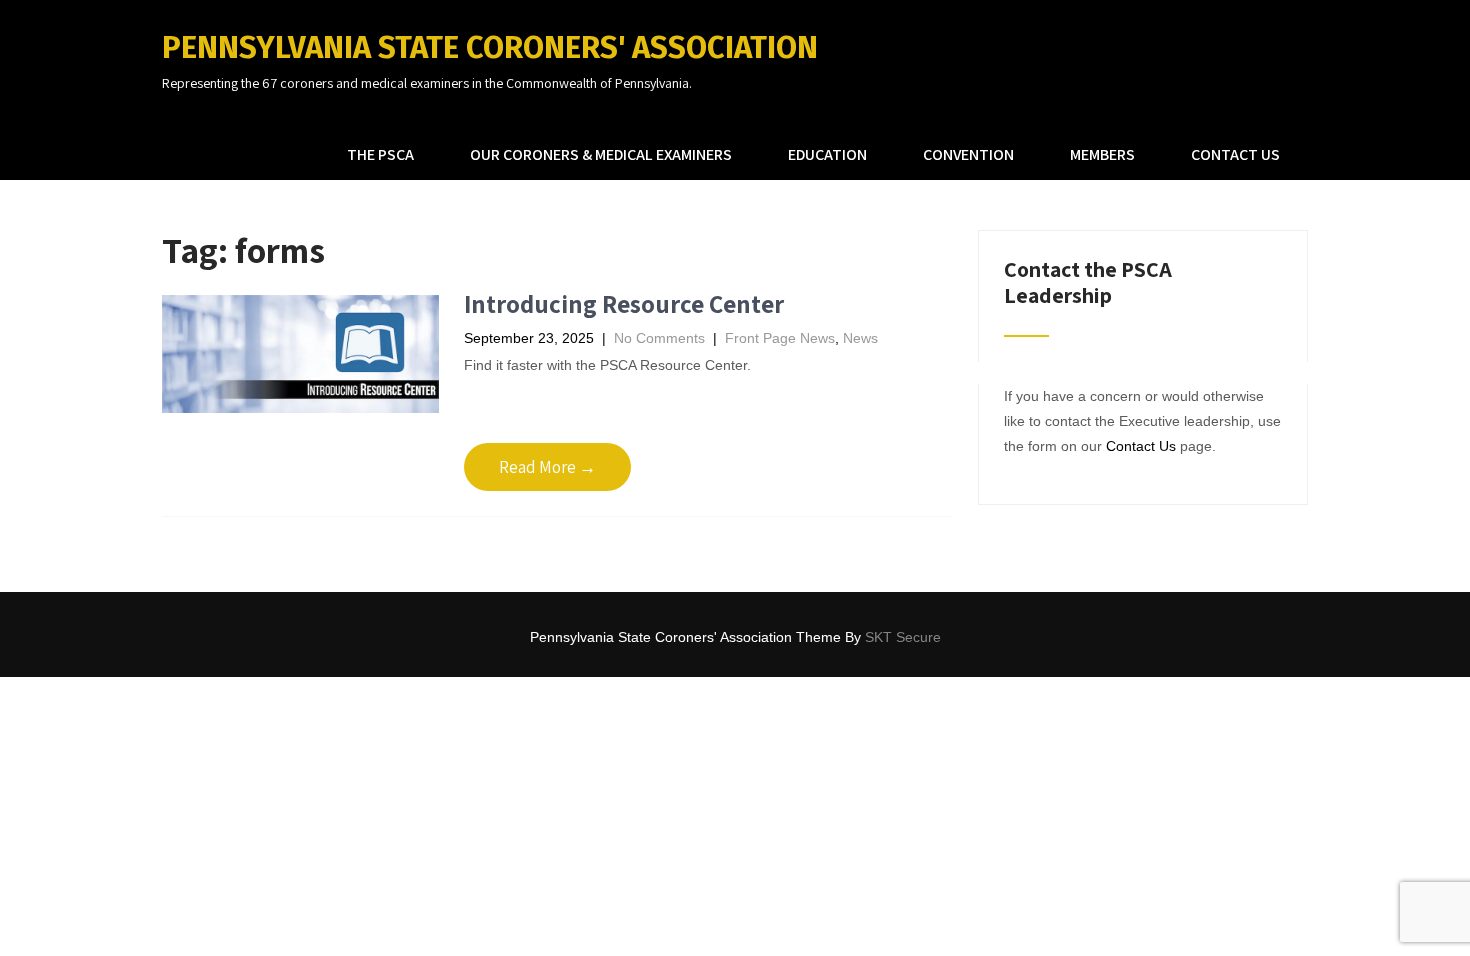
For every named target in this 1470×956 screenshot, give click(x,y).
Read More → (547, 467)
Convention (968, 154)
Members (1102, 154)
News (860, 338)
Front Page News (780, 338)
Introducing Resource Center (624, 303)
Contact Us (1235, 154)
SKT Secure (903, 637)
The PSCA (380, 154)
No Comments (659, 338)
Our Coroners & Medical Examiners (601, 154)
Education (827, 154)
